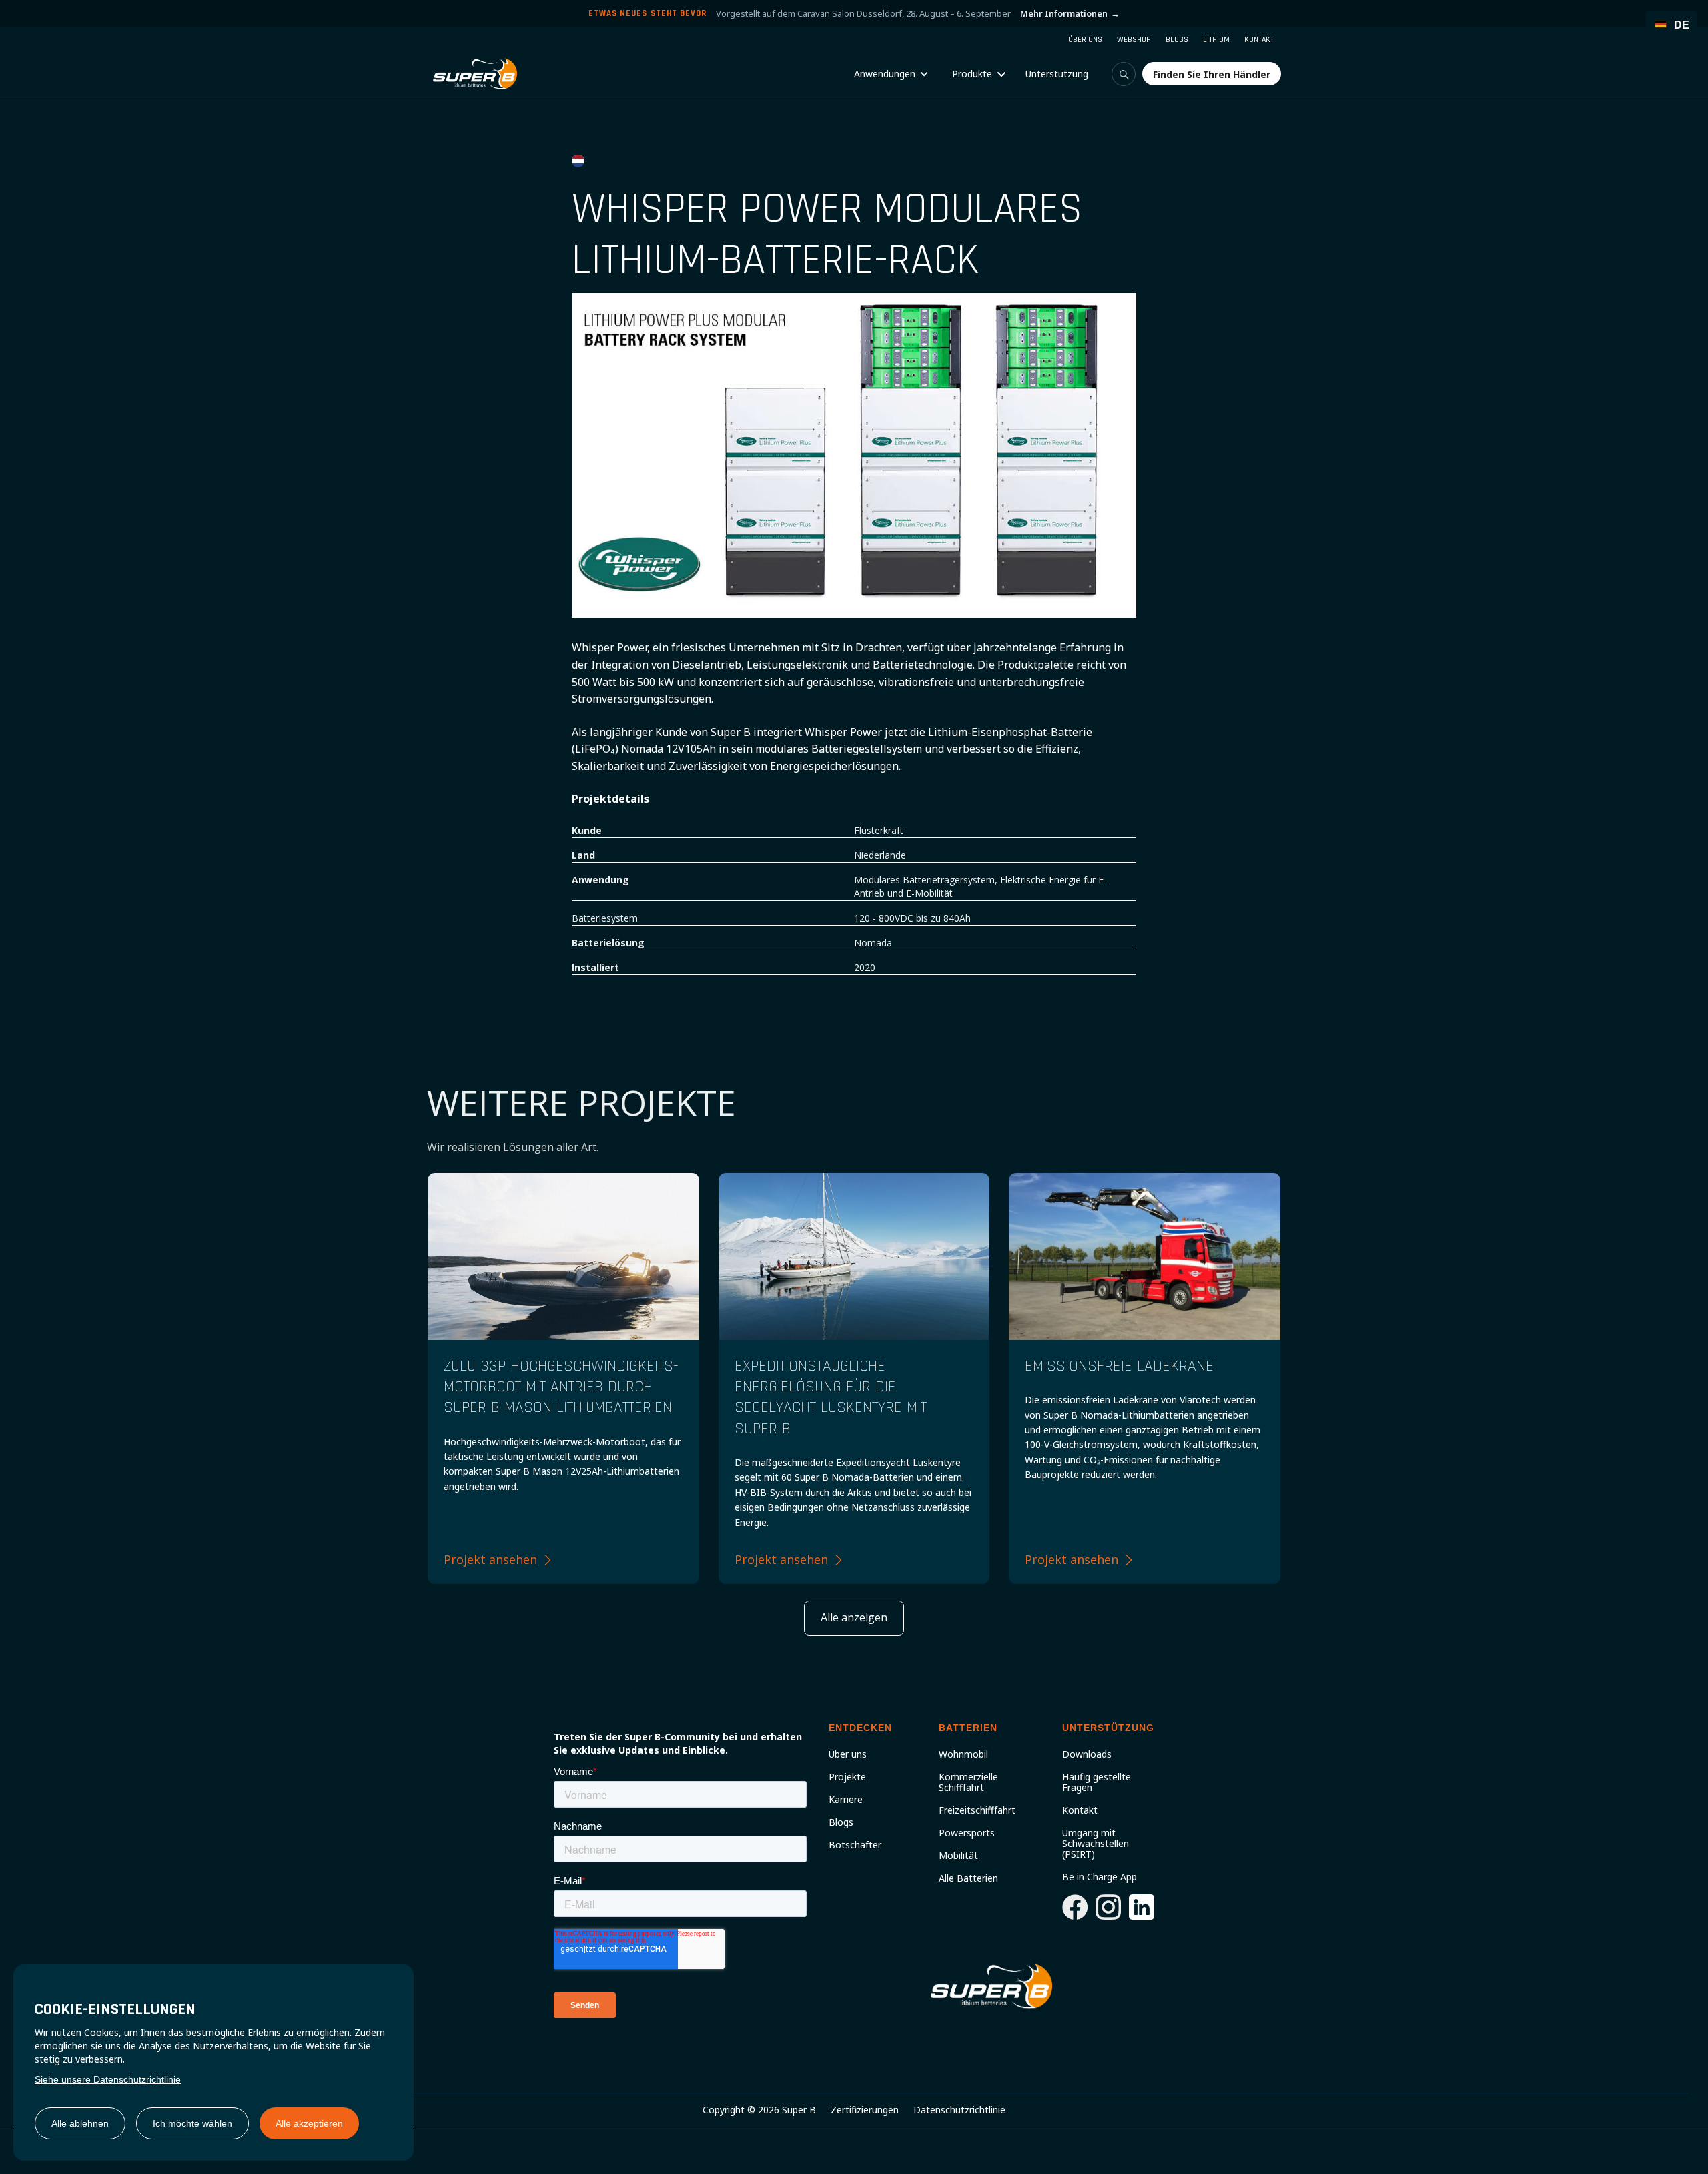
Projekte (847, 1777)
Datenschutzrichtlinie (959, 2110)
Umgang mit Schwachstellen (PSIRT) (1096, 1844)
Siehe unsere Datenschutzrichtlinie (108, 2079)
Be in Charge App (1100, 1877)
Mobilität (958, 1856)
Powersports (967, 1833)
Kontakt (1080, 1810)
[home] (475, 74)
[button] (891, 74)
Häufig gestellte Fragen (1097, 1782)
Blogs (841, 1822)
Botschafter (855, 1845)
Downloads (1087, 1754)
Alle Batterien (968, 1878)
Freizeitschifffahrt (977, 1810)
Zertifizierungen (865, 2110)
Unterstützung (1057, 74)
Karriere (846, 1800)
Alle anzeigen (854, 1617)
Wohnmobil (963, 1754)
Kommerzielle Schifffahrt (968, 1782)
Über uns (848, 1754)
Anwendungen (885, 74)
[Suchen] (1124, 74)
